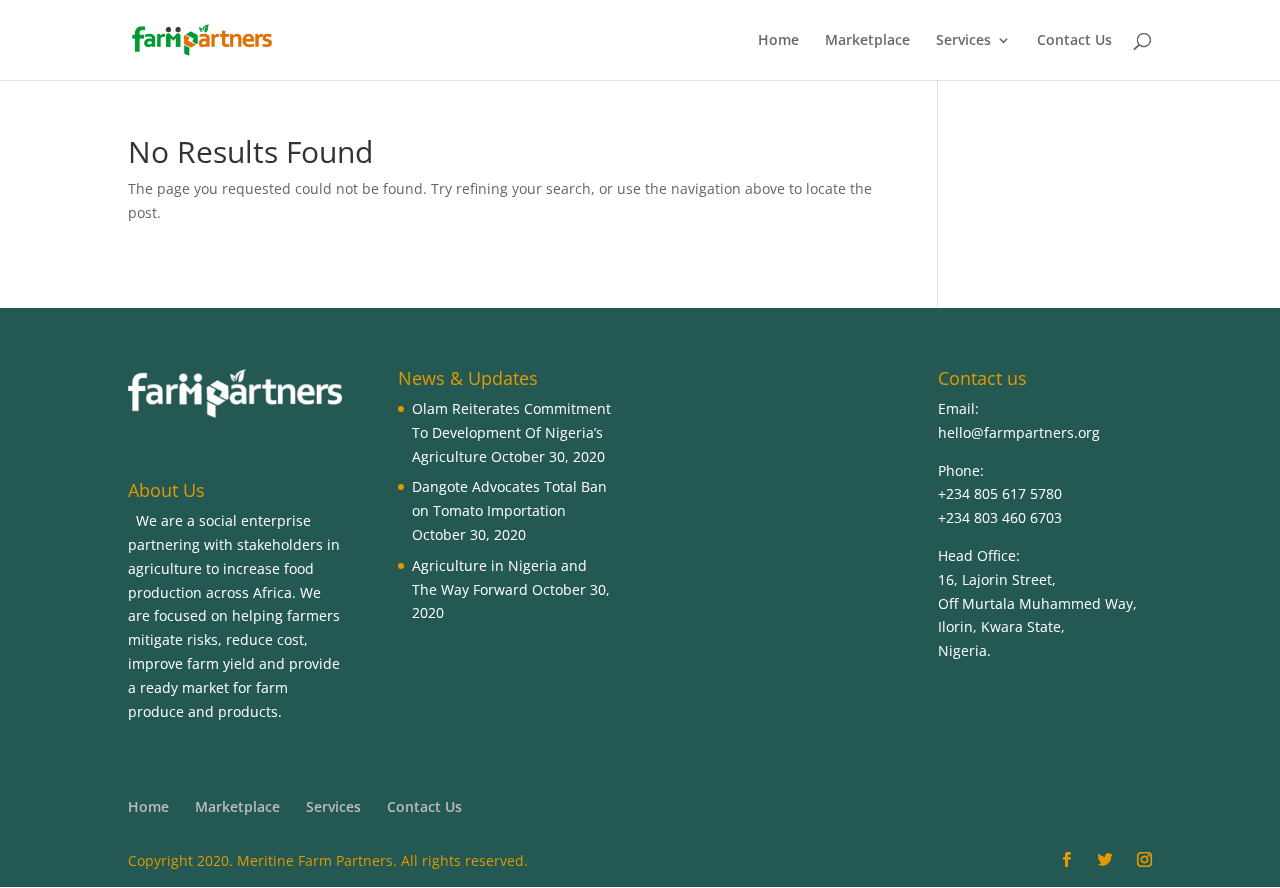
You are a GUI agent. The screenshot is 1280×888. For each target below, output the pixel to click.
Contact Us (1074, 41)
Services (963, 41)
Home (778, 41)
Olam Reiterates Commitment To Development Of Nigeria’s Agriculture (511, 432)
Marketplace (867, 41)
